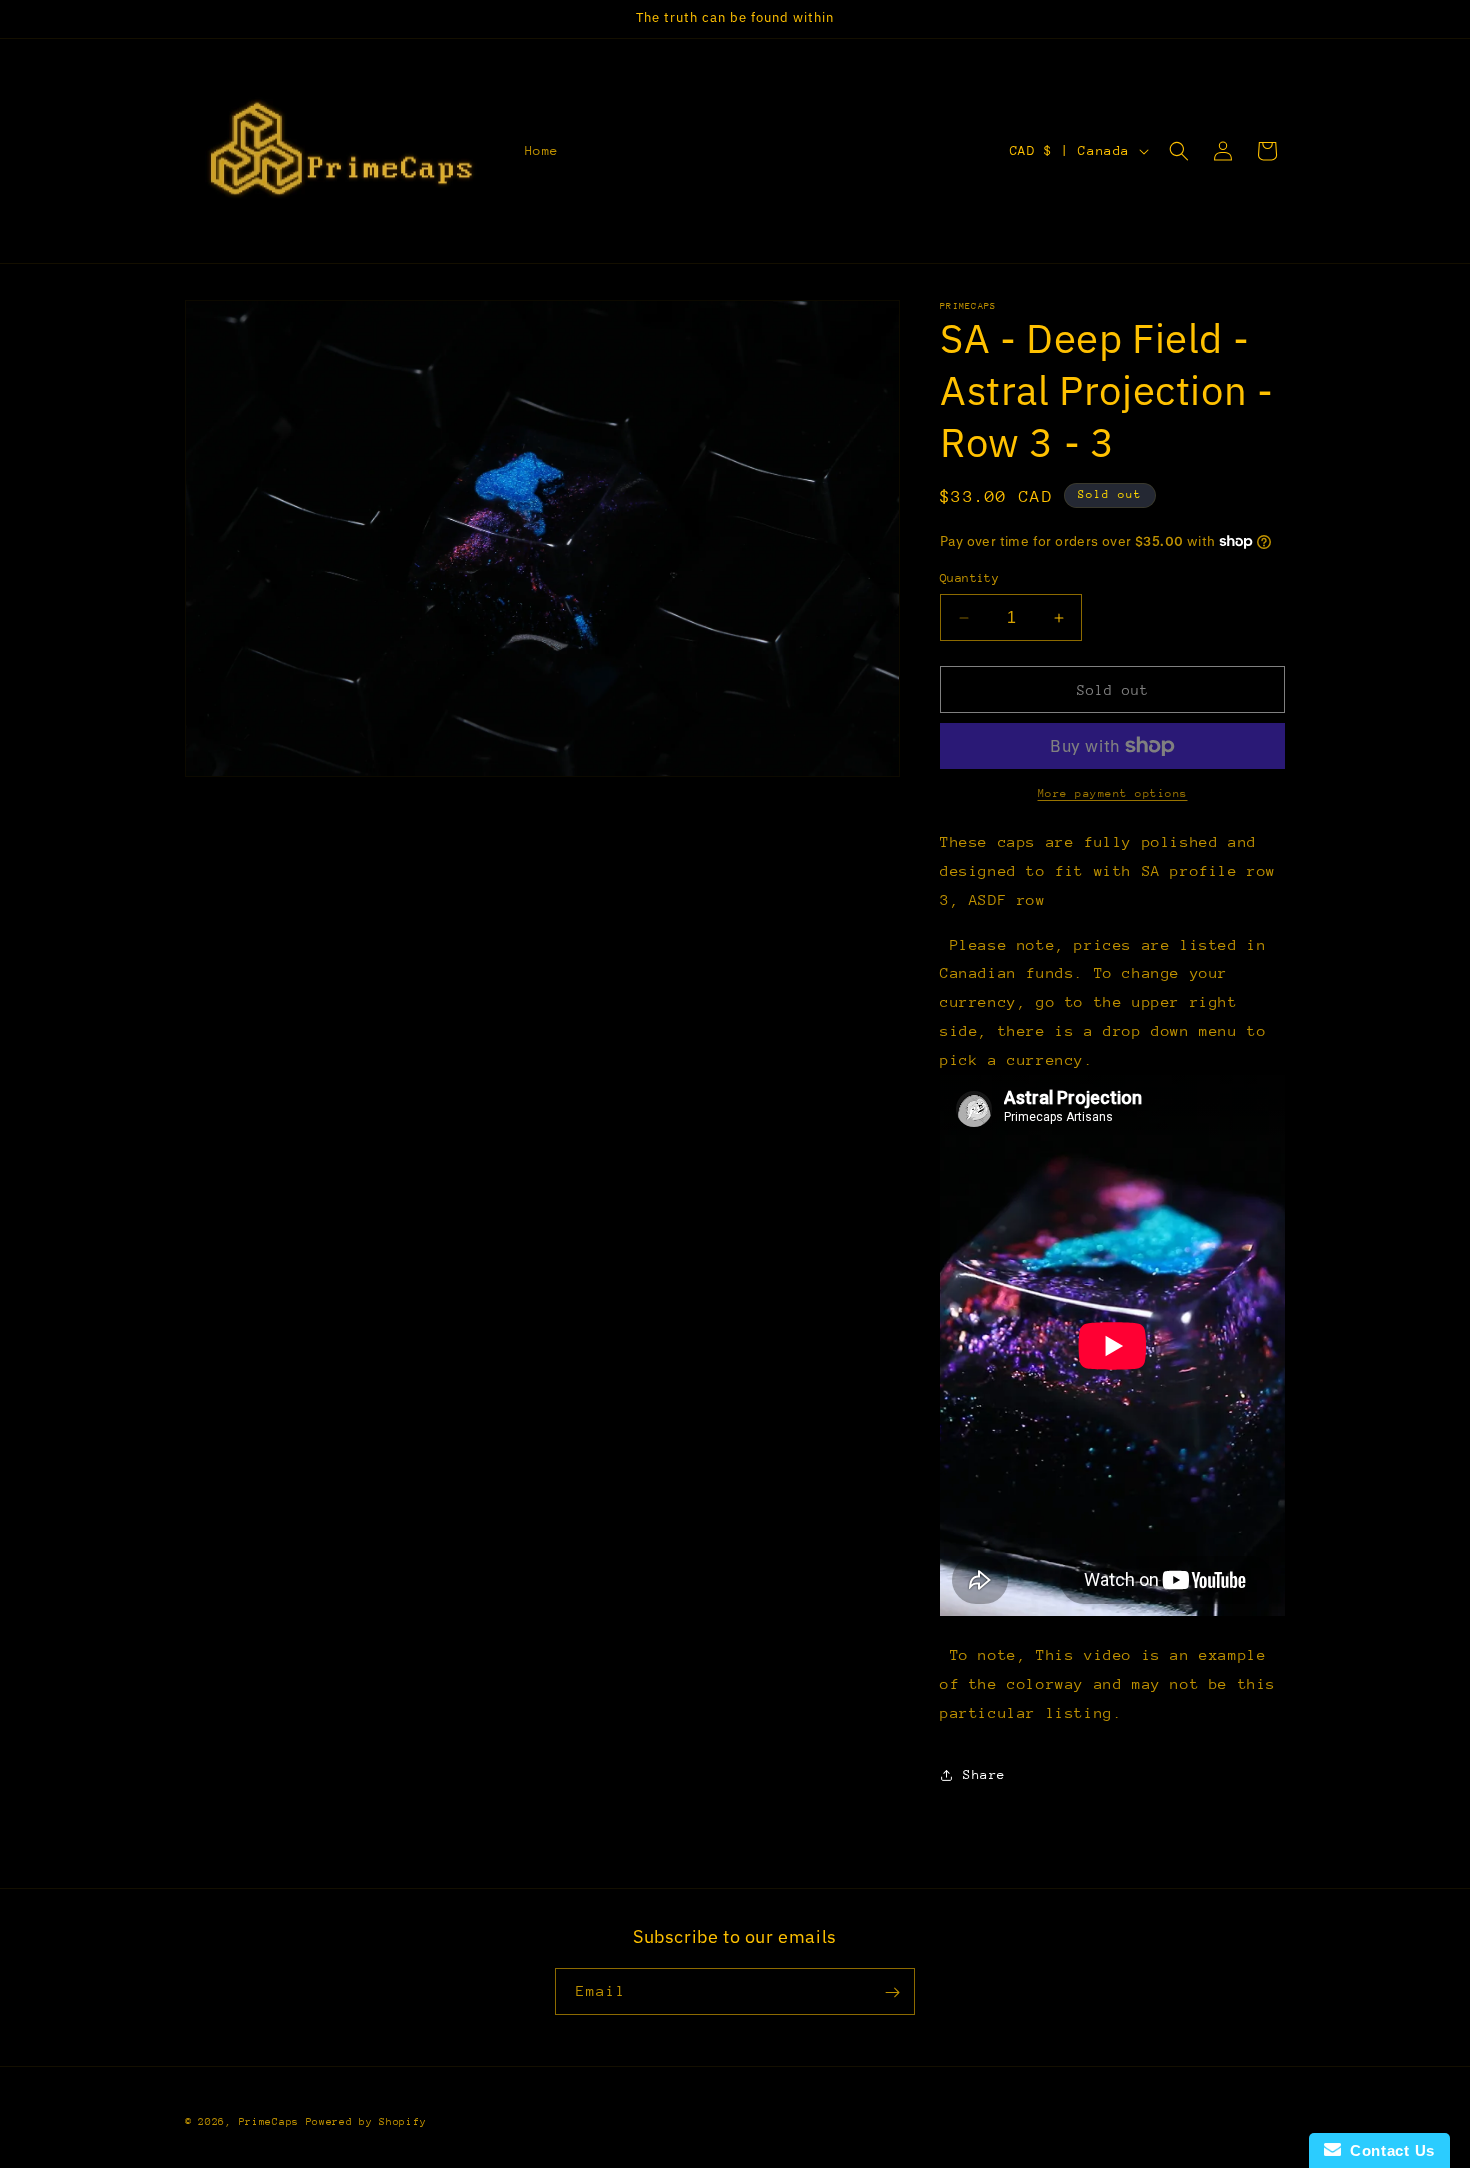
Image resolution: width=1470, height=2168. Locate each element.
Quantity (969, 578)
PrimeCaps (272, 2122)
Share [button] (984, 1774)
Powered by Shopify (366, 2122)
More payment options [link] (1113, 793)
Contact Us (1388, 2150)
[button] (1179, 151)
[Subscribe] (892, 1992)
